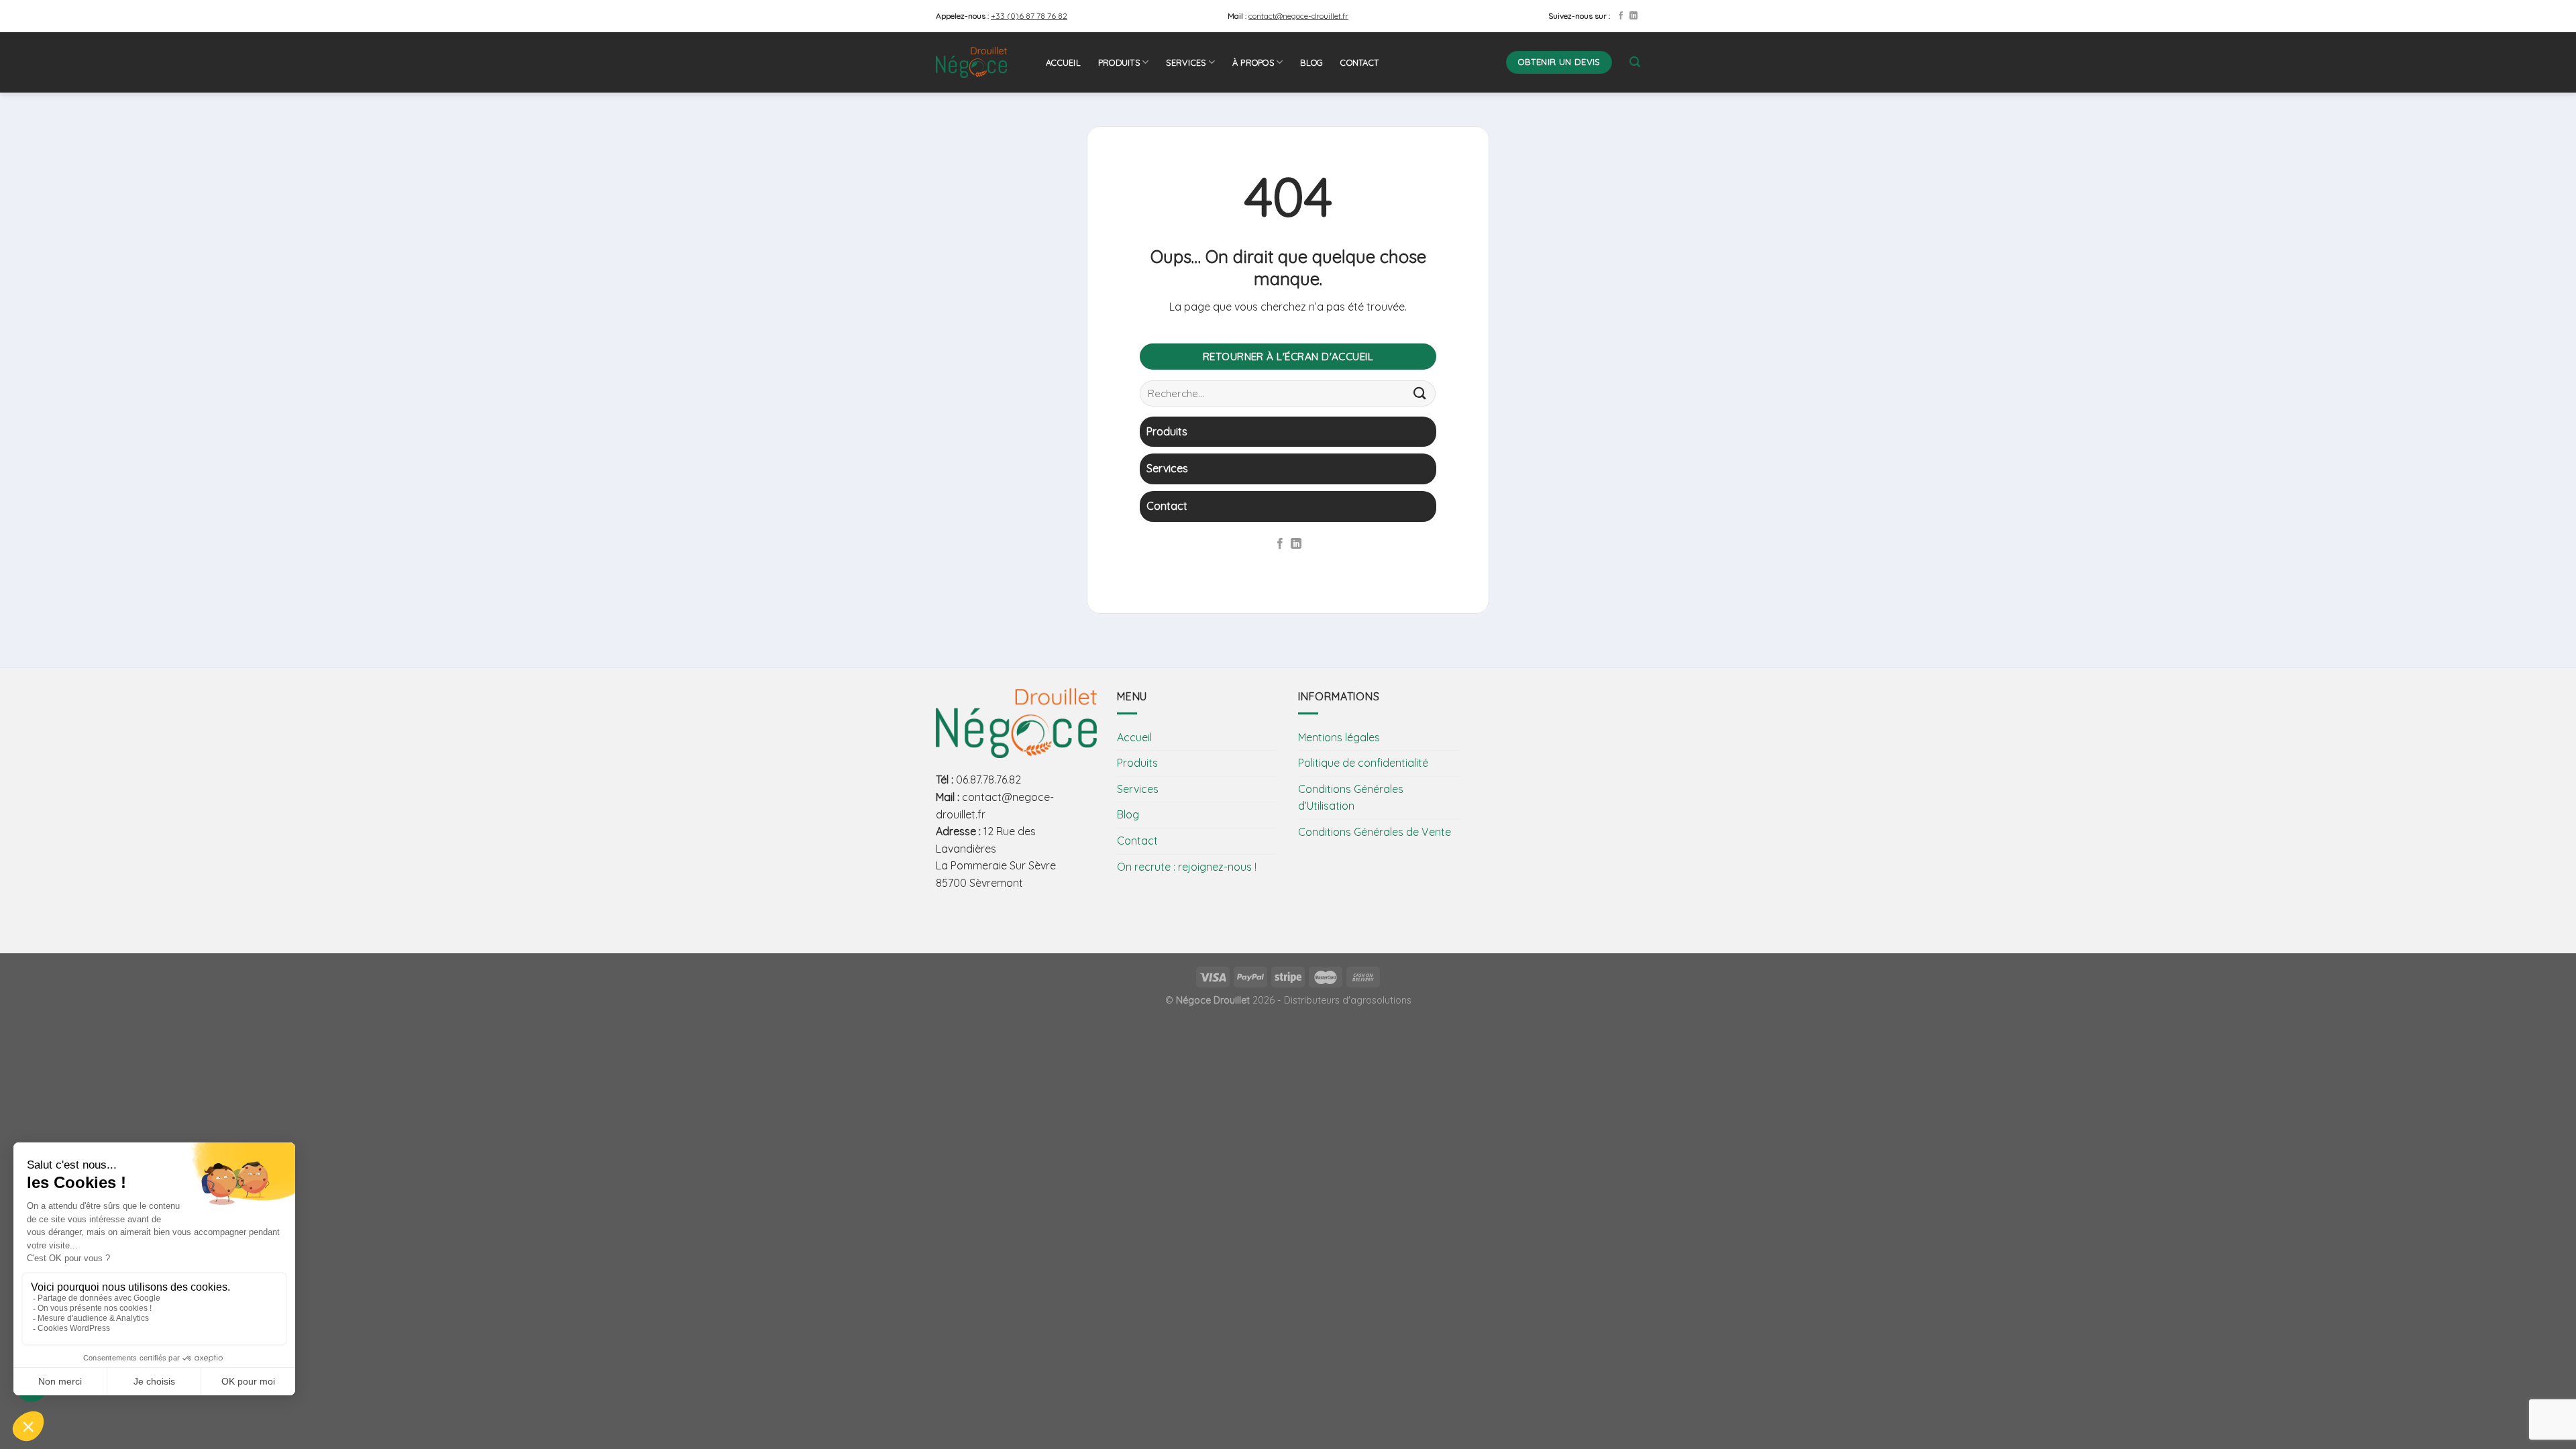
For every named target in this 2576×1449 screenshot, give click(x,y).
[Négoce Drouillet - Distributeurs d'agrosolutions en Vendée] (981, 62)
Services (1186, 62)
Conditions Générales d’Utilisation (1351, 798)
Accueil (1063, 62)
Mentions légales (1339, 737)
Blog (1311, 62)
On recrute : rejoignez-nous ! (1187, 867)
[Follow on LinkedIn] (1633, 16)
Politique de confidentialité (1363, 763)
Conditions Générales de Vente (1375, 832)
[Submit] (1420, 393)
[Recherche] (1635, 62)
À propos (1253, 62)
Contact (1359, 62)
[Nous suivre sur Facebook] (1621, 16)
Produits (1119, 62)
